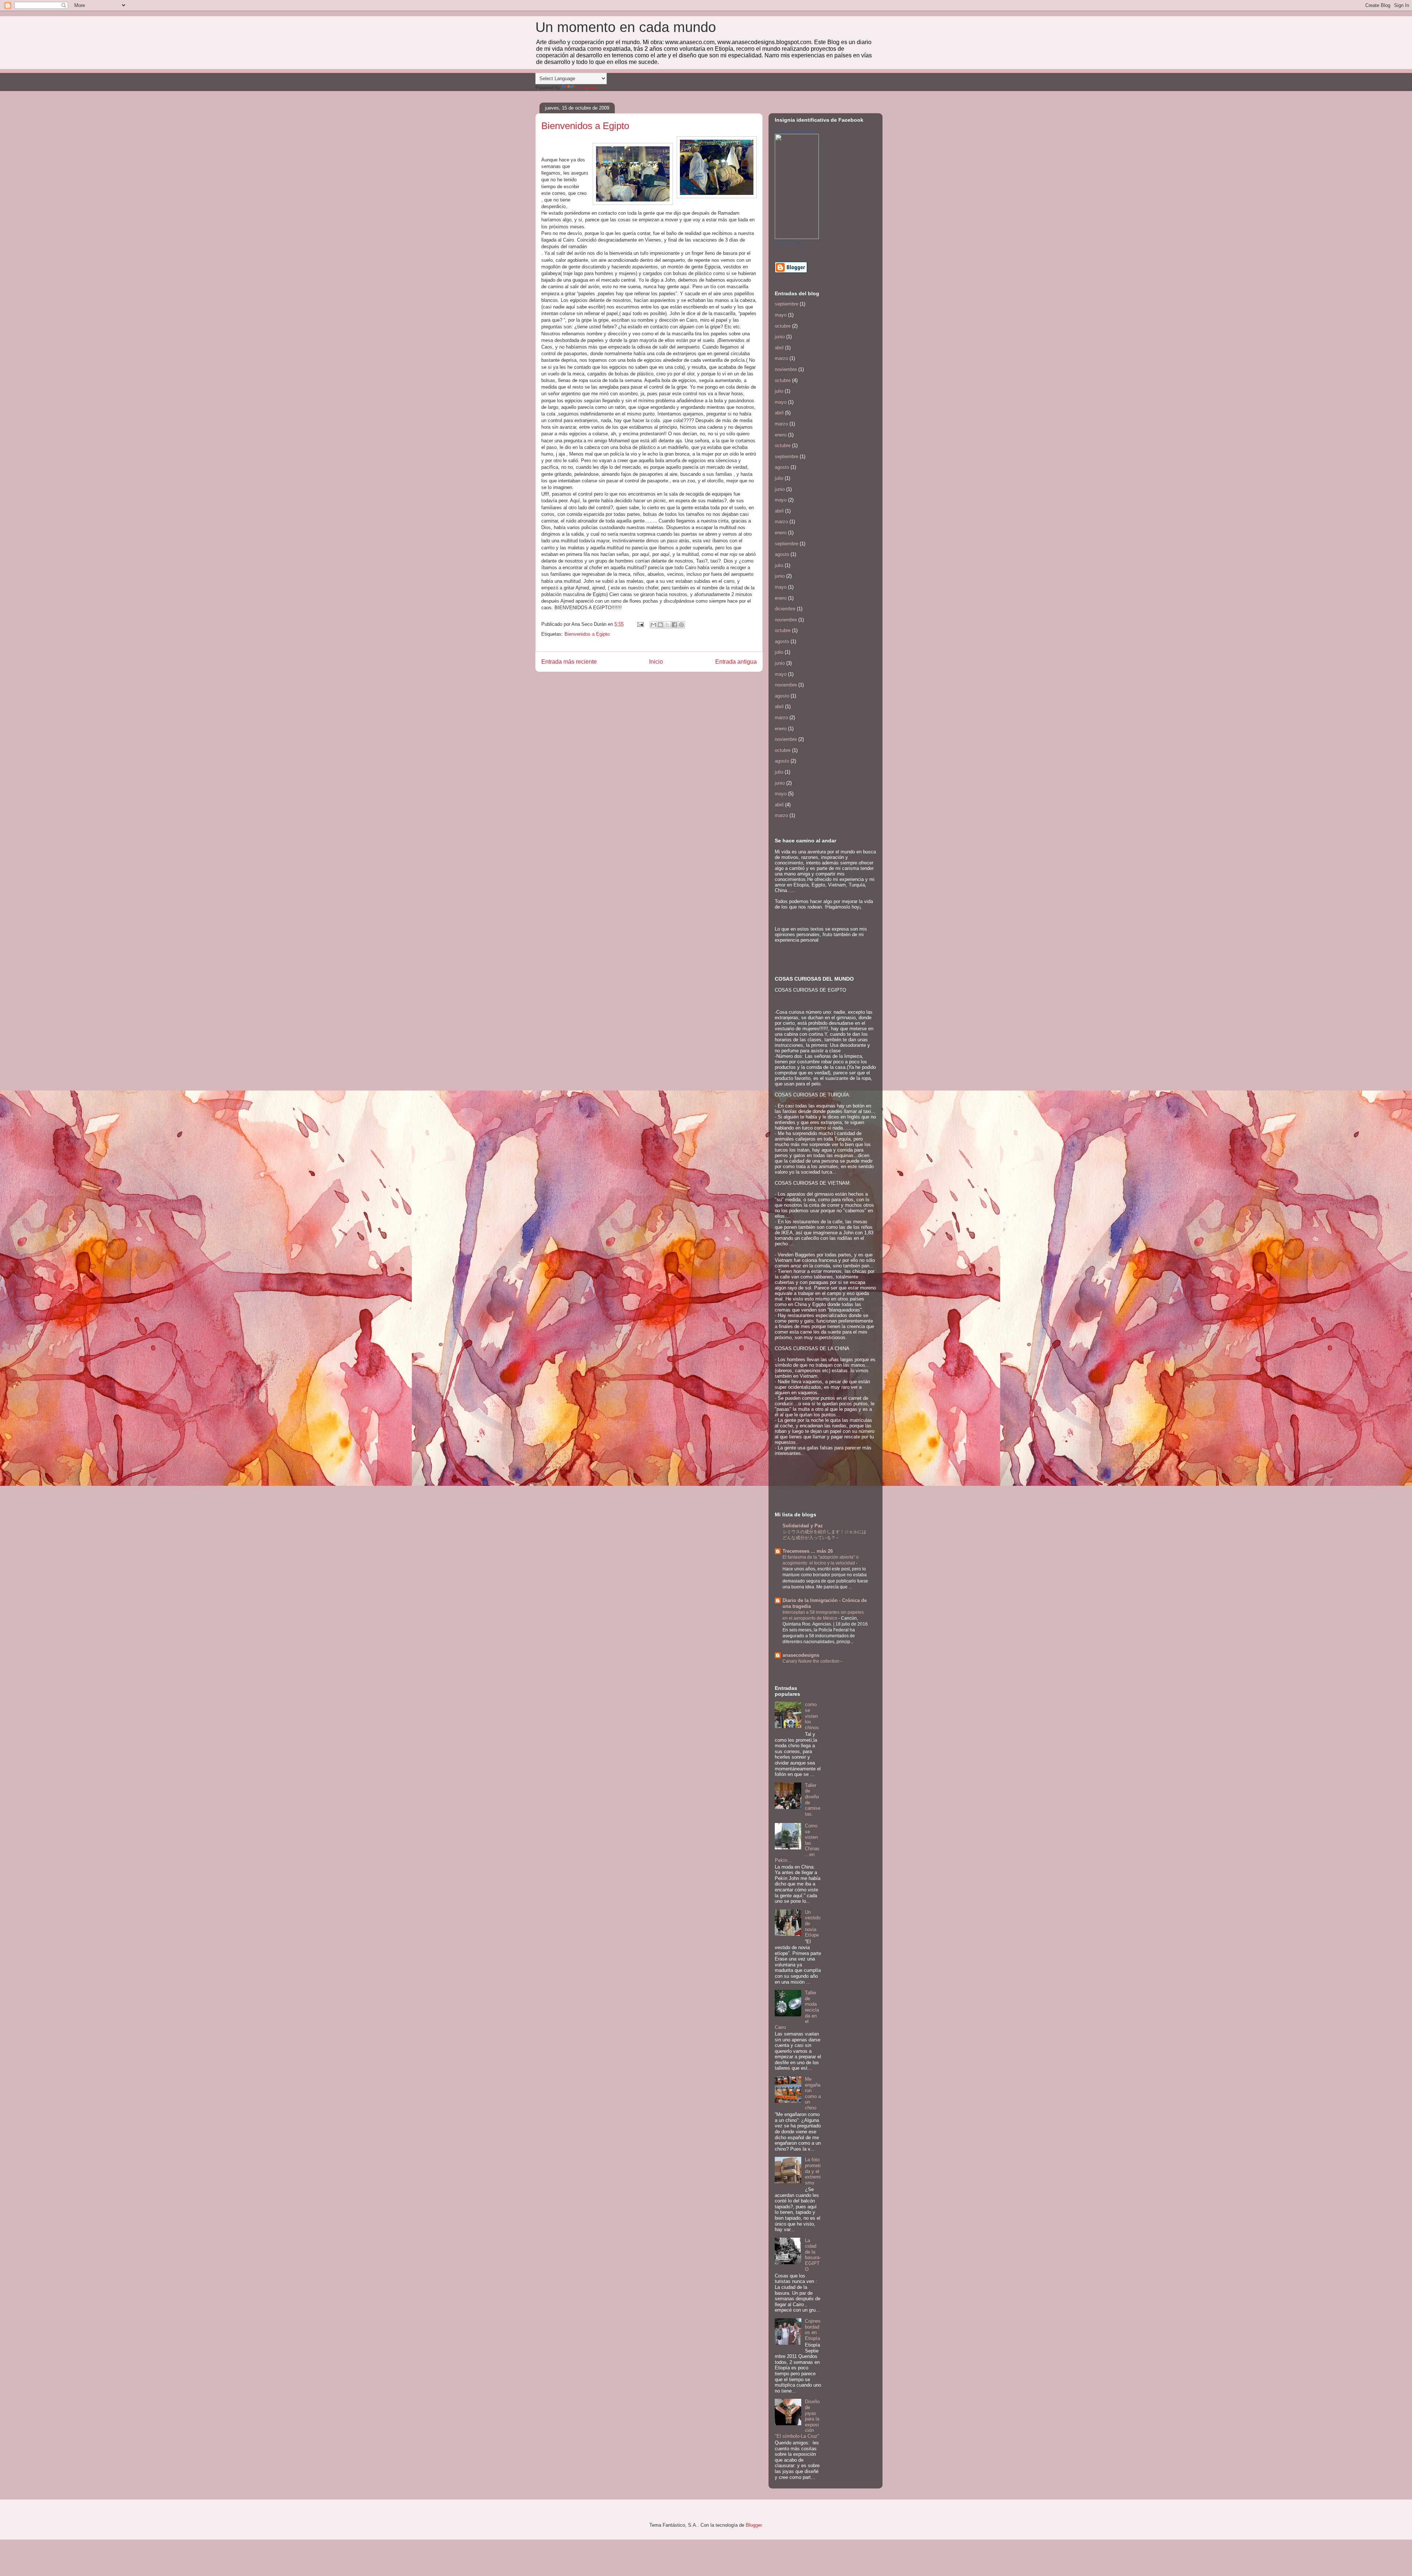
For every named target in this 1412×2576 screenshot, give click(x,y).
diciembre (785, 609)
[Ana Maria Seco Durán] (797, 237)
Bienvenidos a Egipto (587, 634)
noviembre (786, 369)
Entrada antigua (736, 662)
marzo (781, 358)
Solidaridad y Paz (803, 1526)
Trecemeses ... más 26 (808, 1551)
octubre (783, 326)
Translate (586, 88)
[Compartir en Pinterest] (681, 625)
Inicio (656, 662)
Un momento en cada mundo (626, 27)
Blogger (754, 2525)
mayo (781, 315)
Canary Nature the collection (812, 1661)
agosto (782, 467)
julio (779, 391)
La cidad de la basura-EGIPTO (813, 2255)
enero (781, 435)
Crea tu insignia (789, 243)
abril (779, 348)
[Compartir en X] (667, 625)
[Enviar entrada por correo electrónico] (640, 624)
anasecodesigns (801, 1655)
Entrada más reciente (569, 662)
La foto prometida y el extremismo (813, 2171)
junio (780, 337)
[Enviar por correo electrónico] (653, 625)
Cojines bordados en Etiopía (813, 2330)
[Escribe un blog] (660, 625)
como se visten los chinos (812, 1716)
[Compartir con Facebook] (674, 625)
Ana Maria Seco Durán (795, 131)
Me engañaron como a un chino (813, 2093)
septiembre (787, 304)
